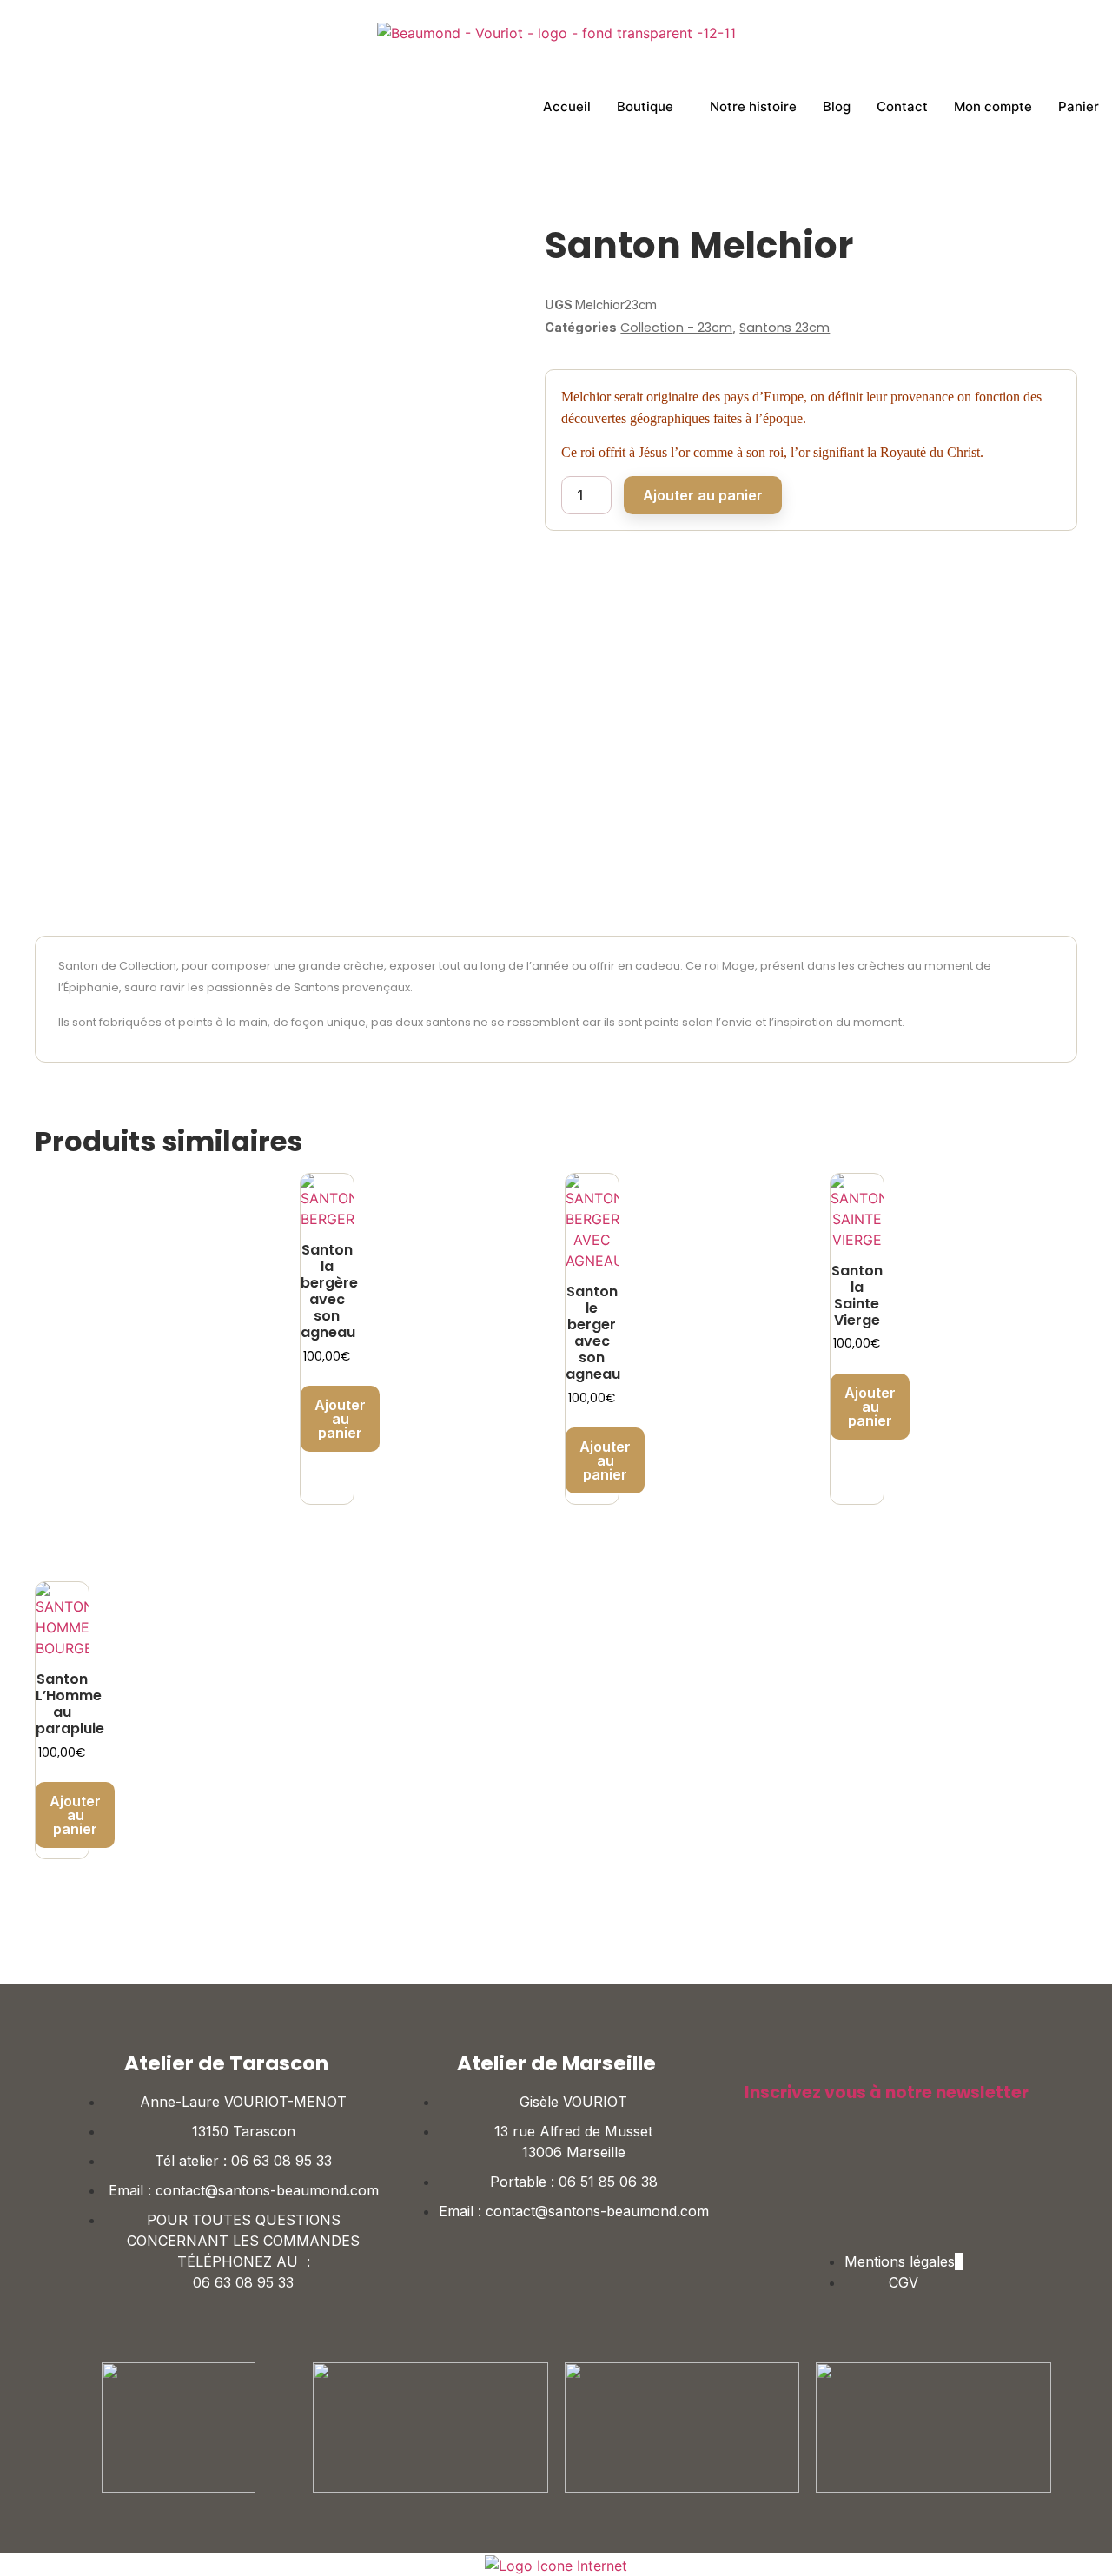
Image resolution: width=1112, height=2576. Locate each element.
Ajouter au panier (703, 495)
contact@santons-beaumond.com (267, 2190)
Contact (902, 106)
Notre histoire (753, 106)
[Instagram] (912, 2176)
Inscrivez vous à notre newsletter (887, 2093)
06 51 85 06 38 (608, 2182)
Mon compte (993, 106)
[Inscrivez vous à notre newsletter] (753, 2063)
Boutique (645, 106)
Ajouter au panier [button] (340, 1419)
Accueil (567, 106)
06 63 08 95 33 (281, 2161)
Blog (837, 106)
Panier (1079, 106)
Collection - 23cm (676, 328)
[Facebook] (860, 2176)
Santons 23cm (784, 328)
